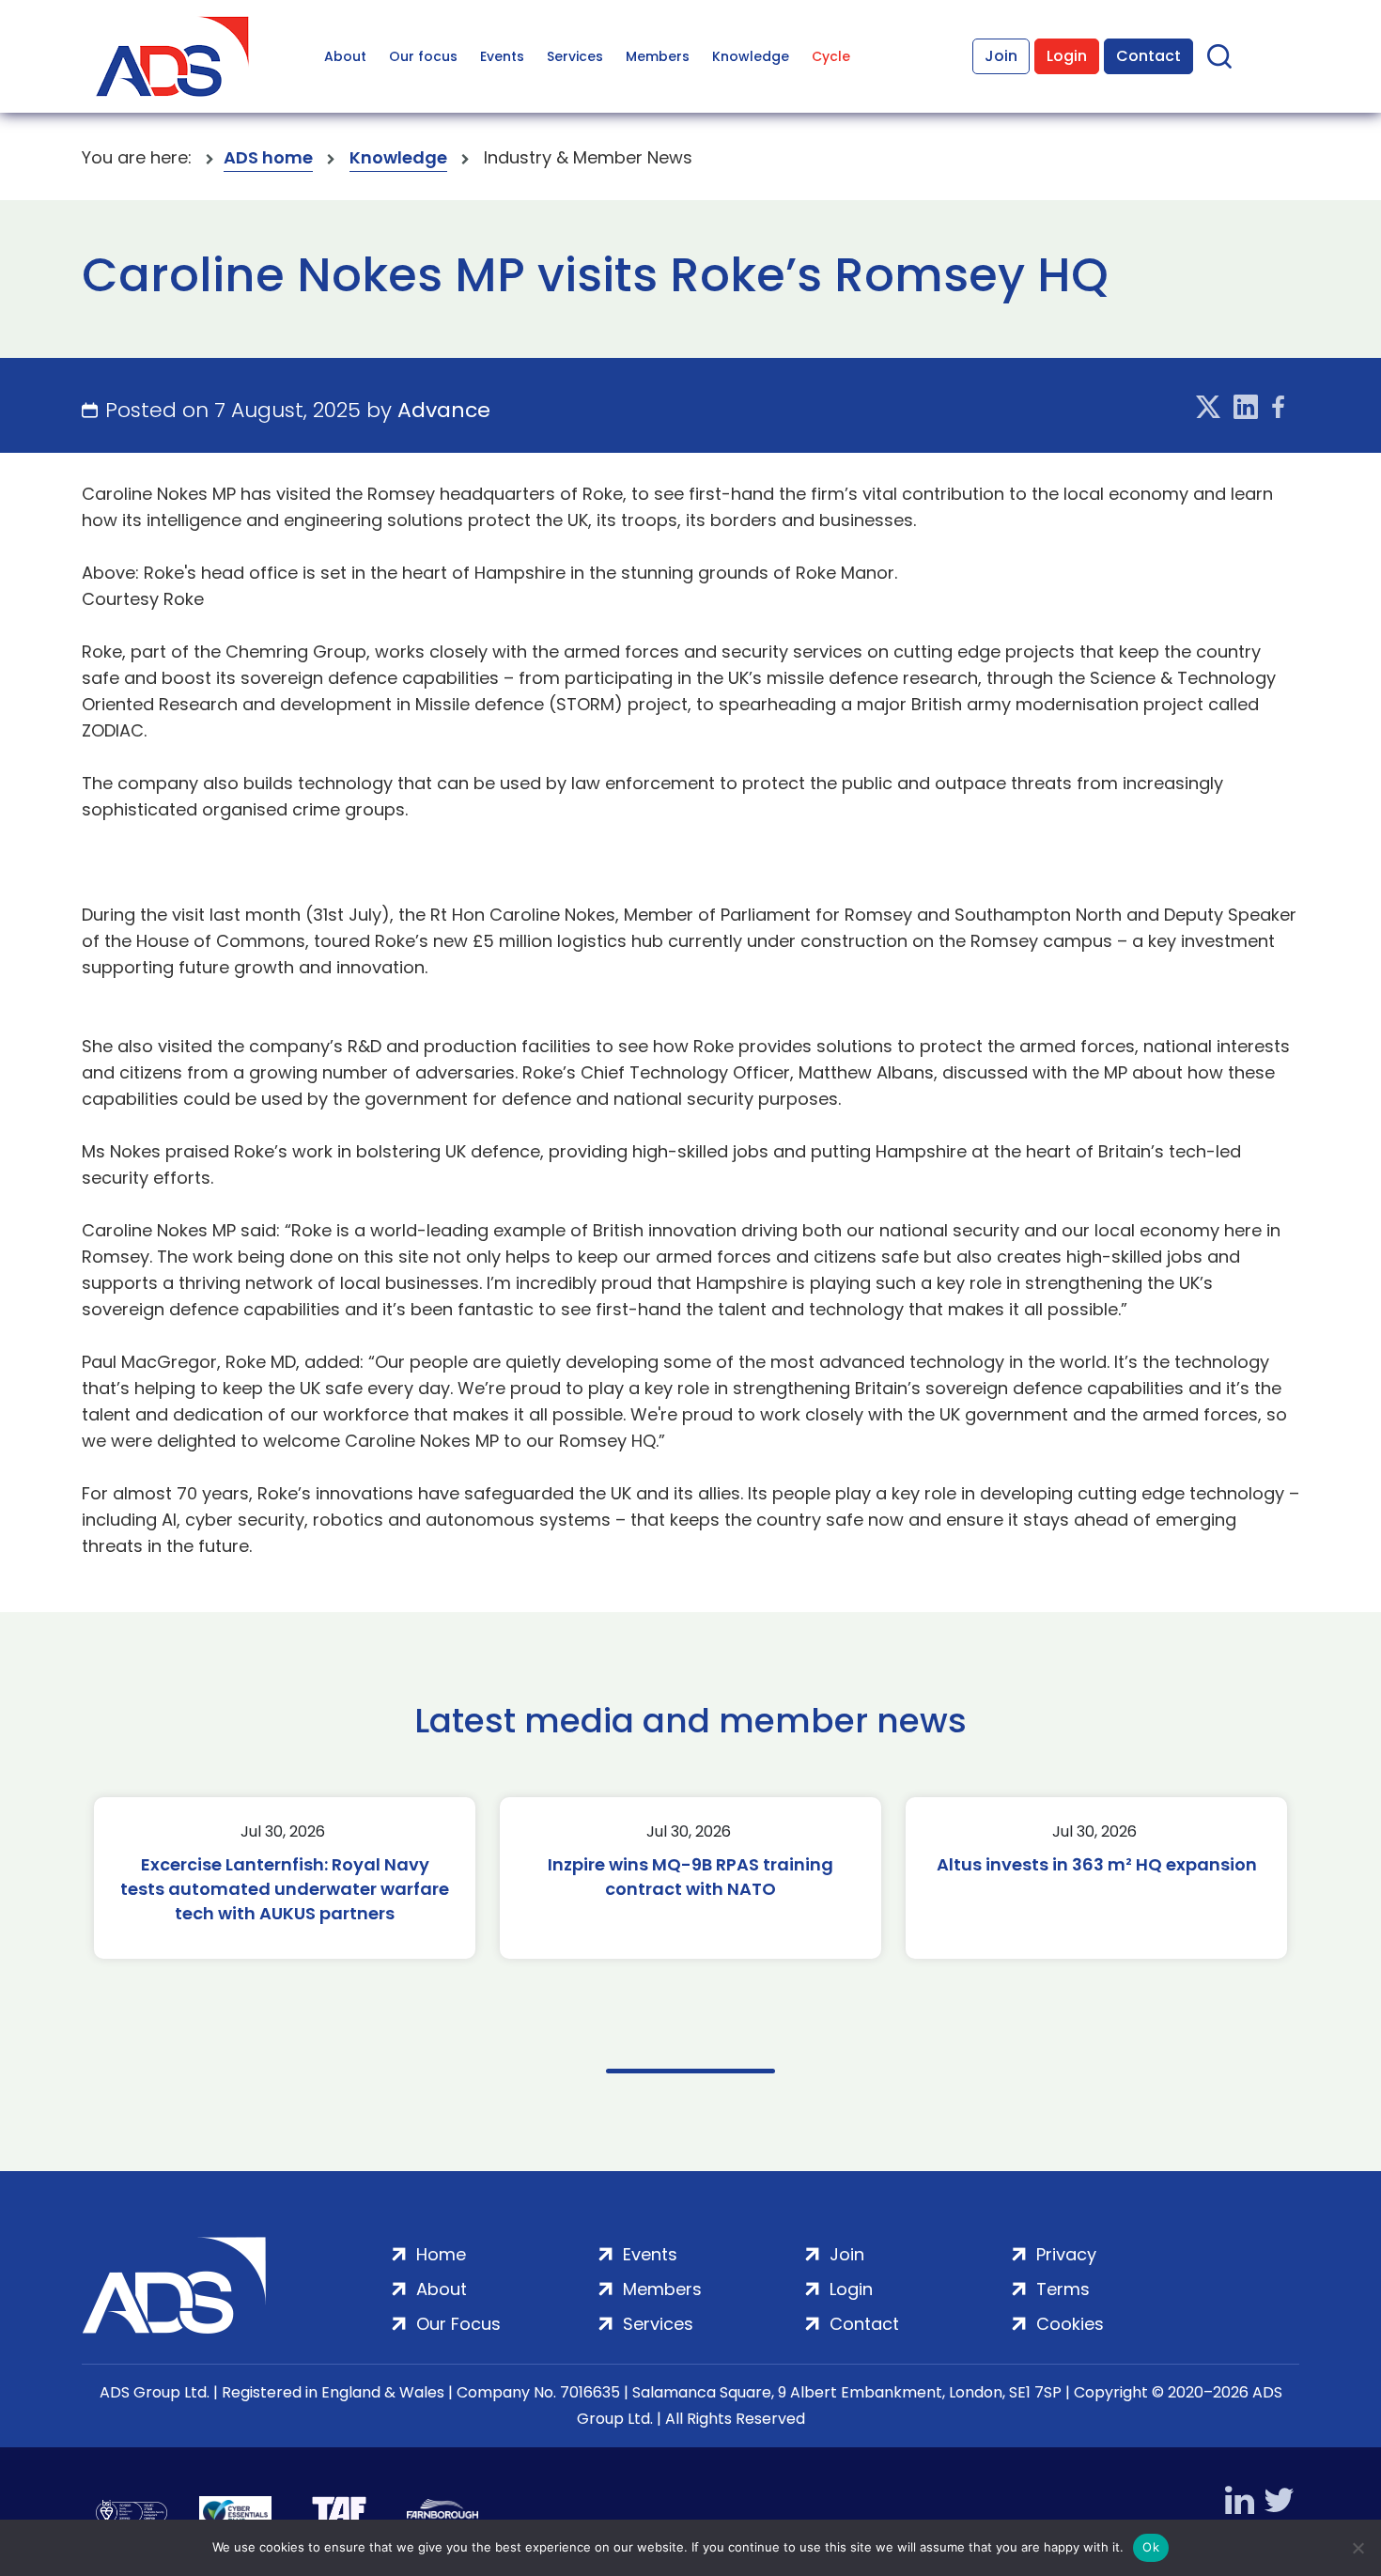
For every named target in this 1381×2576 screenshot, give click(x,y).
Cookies (1070, 2324)
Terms (1063, 2289)
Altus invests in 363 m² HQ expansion (1097, 1864)
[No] (1358, 2548)
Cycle (831, 56)
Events (502, 56)
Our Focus (458, 2324)
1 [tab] (690, 2071)
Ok (1151, 2547)
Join (1001, 56)
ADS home (268, 157)
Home (441, 2254)
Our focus (423, 56)
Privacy (1066, 2254)
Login (1067, 56)
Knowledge (751, 56)
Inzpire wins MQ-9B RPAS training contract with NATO (690, 1877)
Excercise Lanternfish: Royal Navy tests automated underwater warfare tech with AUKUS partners (285, 1889)
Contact (1148, 56)
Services (575, 56)
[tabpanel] (285, 1878)
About (345, 56)
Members (658, 56)
